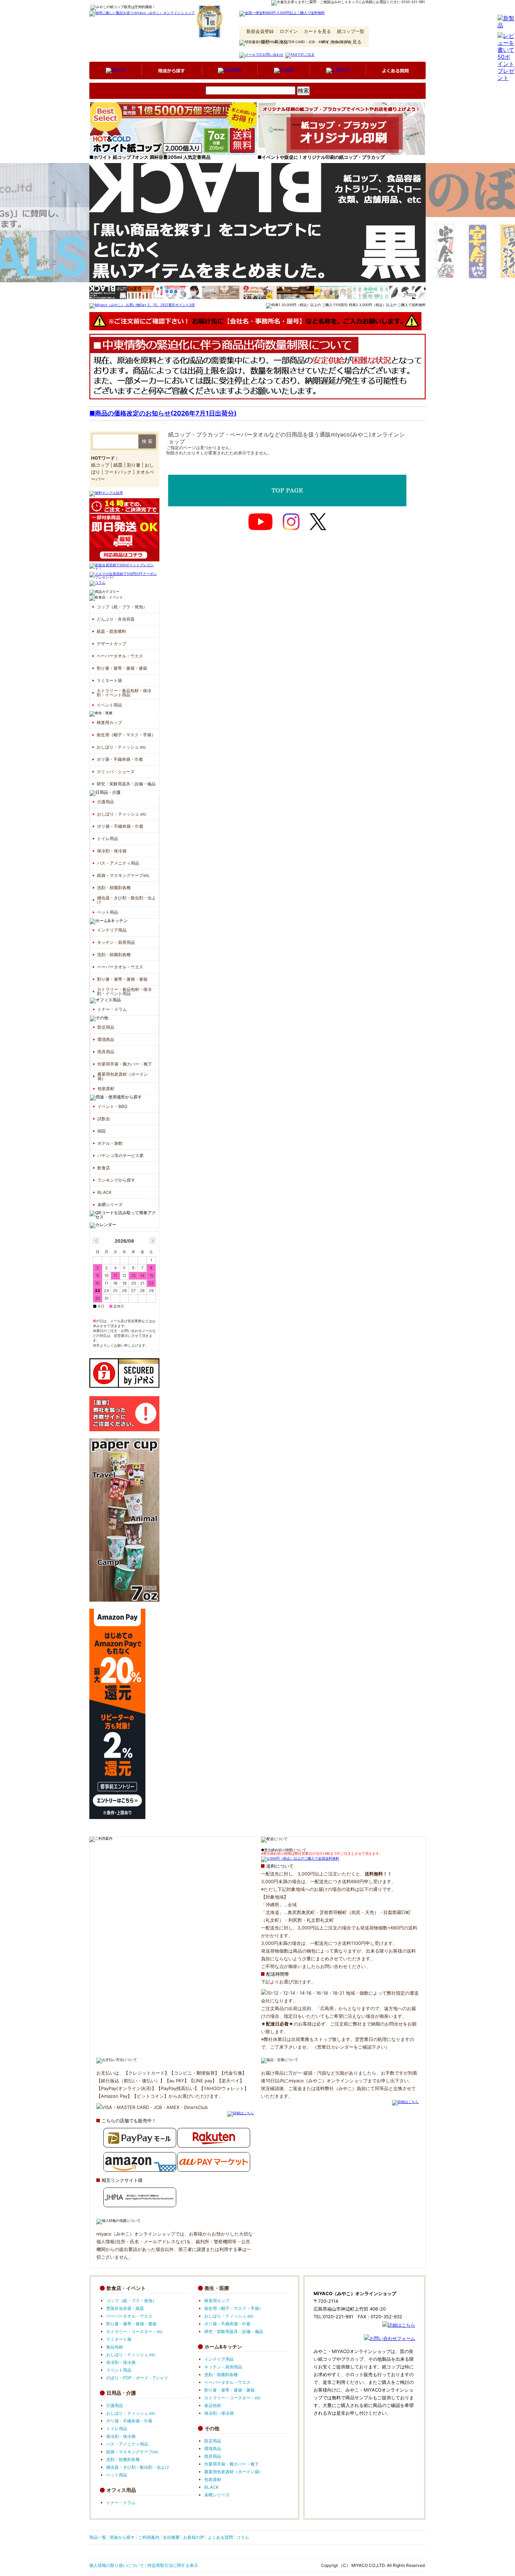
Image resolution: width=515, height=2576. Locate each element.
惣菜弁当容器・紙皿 (125, 2308)
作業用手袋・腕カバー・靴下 (125, 1064)
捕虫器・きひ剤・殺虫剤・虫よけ (126, 900)
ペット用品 (108, 912)
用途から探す (122, 2537)
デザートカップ (111, 644)
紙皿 (118, 465)
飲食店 (104, 1168)
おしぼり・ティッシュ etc (121, 747)
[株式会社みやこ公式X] (318, 522)
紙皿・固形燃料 (111, 631)
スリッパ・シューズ (116, 772)
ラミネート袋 (109, 680)
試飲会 (104, 1119)
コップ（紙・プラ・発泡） (128, 102)
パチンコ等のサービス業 (121, 1155)
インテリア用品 (269, 102)
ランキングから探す (116, 1180)
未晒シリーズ (110, 1205)
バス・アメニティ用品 (118, 863)
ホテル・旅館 (110, 1143)
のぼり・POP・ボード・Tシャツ (137, 2378)
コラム (243, 2537)
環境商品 (106, 1039)
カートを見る (317, 31)
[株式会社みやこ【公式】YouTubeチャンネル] (260, 522)
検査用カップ (109, 722)
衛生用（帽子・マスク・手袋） (126, 735)
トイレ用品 (108, 839)
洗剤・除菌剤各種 (114, 888)
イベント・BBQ (112, 1106)
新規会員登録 (260, 31)
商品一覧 (98, 2537)
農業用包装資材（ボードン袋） (123, 1076)
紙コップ (100, 465)
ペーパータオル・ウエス (120, 656)
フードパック (118, 472)
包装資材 (106, 1088)
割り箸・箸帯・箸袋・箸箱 (122, 668)
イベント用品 (109, 705)
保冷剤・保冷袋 (112, 851)
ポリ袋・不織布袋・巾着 (120, 759)
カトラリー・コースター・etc (135, 2331)
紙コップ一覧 (351, 31)
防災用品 (106, 1027)
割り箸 (134, 465)
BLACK (105, 1192)
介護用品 (187, 102)
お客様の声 (194, 2537)
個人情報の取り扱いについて (117, 2565)
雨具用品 (106, 1052)
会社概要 (171, 2537)
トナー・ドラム (112, 1009)
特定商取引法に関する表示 (173, 2565)
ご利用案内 (149, 2537)
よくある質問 (220, 2537)
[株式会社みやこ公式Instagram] (291, 522)
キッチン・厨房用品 (116, 942)
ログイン (289, 31)
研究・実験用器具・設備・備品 (126, 784)
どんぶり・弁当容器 (116, 619)
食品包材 (115, 2347)
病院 (102, 1131)
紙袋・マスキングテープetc (123, 875)
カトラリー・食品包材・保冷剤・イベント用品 (124, 693)
